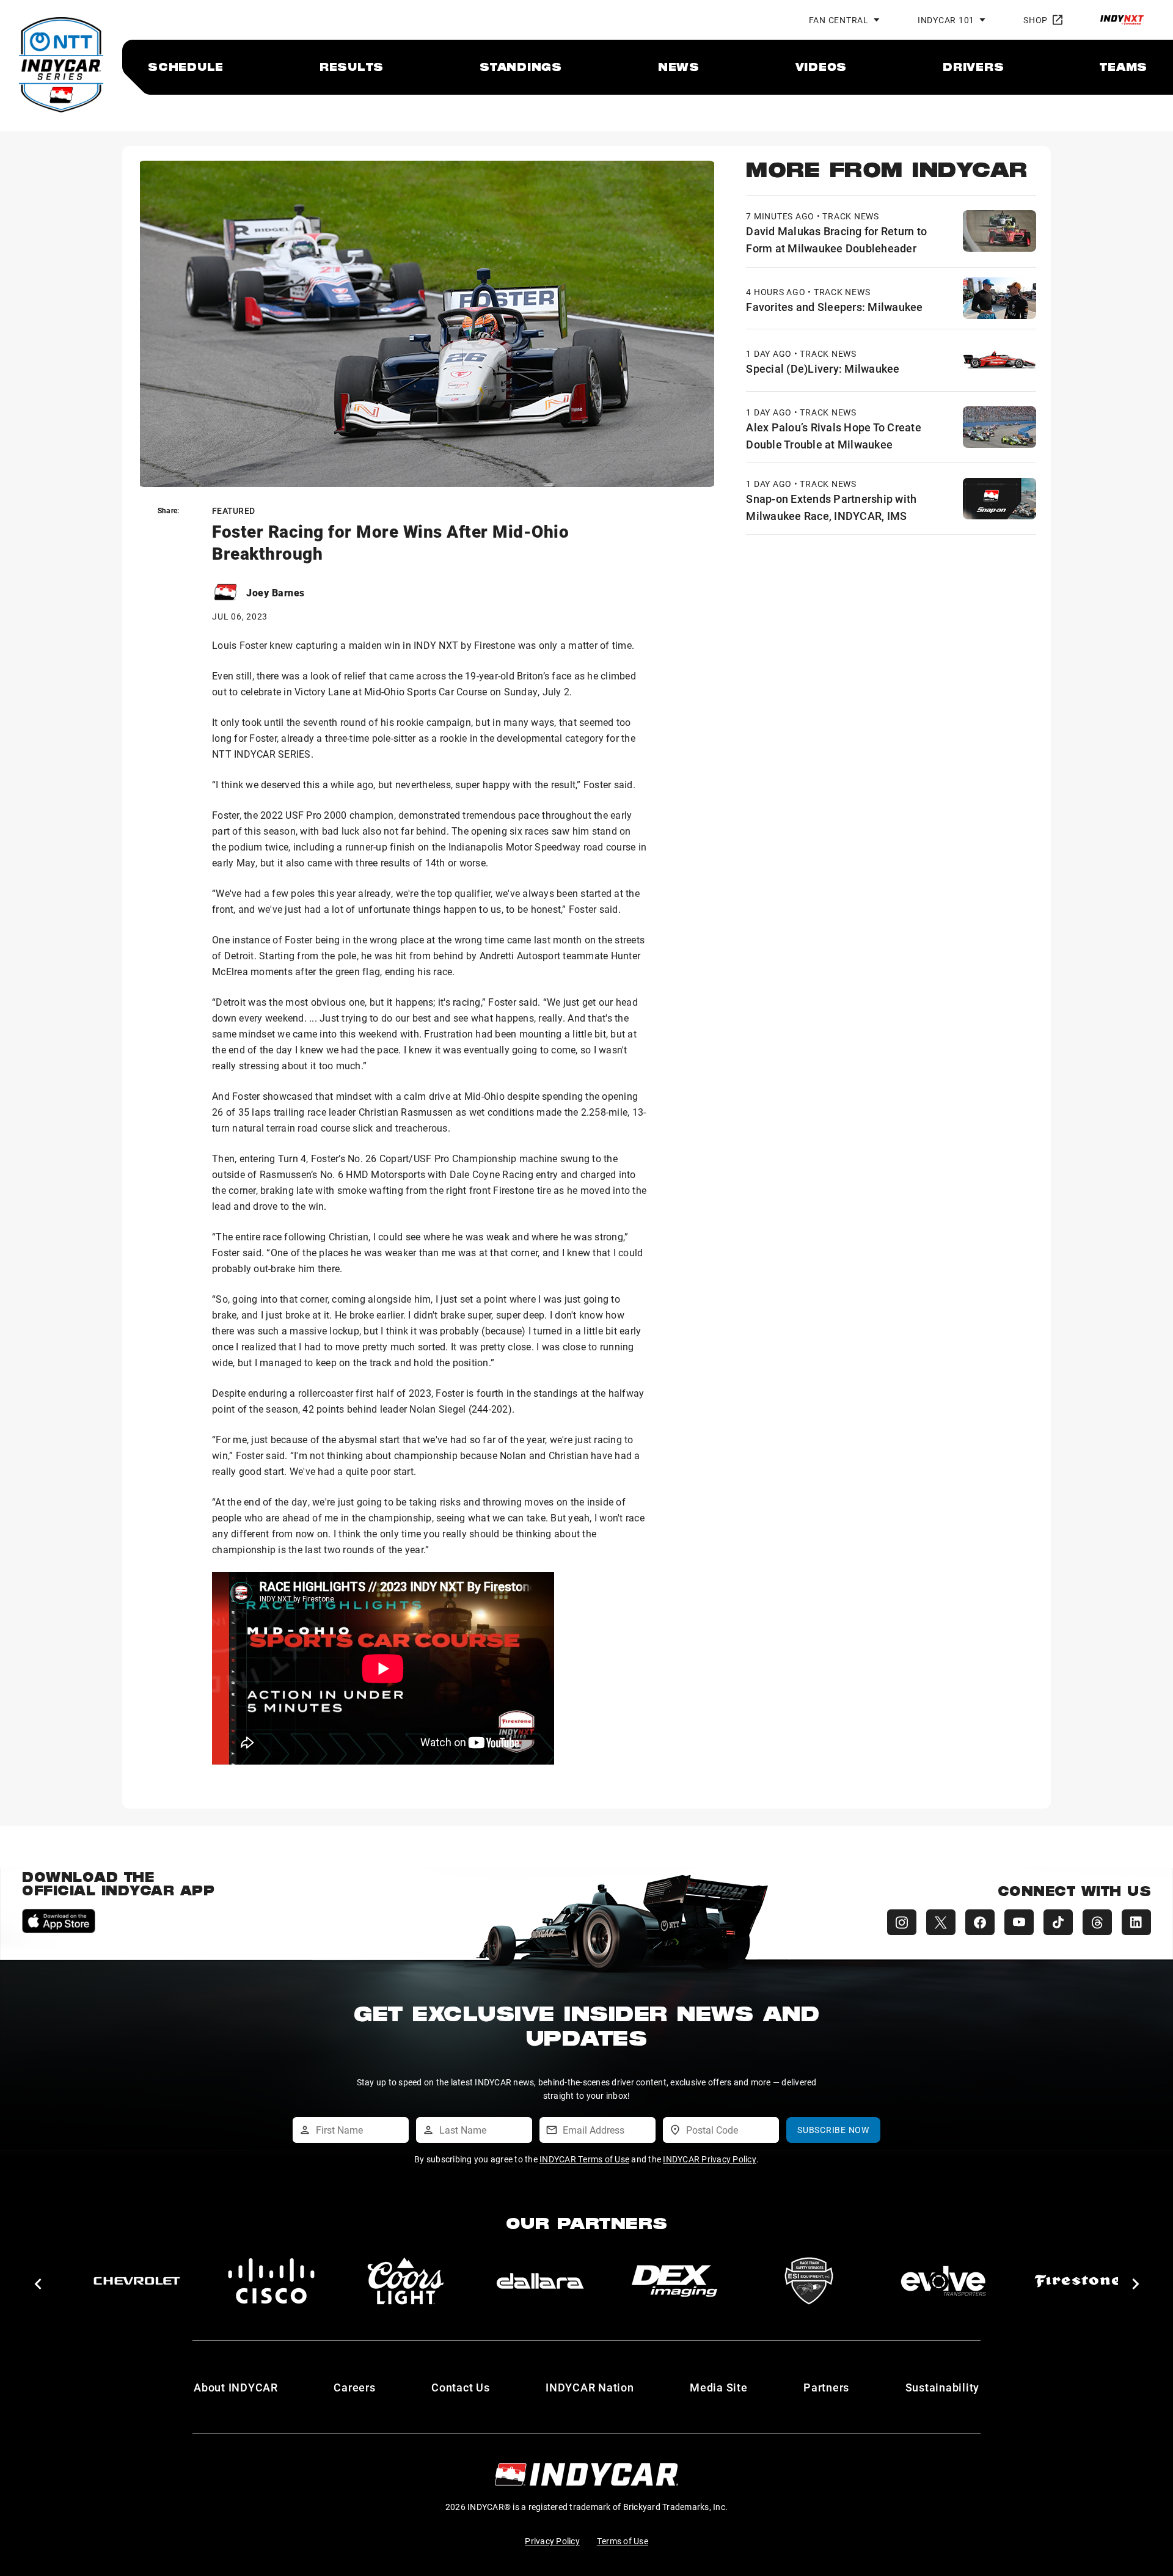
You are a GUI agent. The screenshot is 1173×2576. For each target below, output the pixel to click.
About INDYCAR (236, 2387)
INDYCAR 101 (946, 20)
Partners (826, 2387)
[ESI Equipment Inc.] (406, 2281)
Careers (354, 2387)
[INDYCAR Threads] (1097, 1922)
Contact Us (461, 2387)
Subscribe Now (833, 2130)
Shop (1036, 20)
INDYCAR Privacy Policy (710, 2159)
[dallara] (137, 2281)
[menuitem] (186, 67)
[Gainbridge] (809, 2281)
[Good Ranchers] (1078, 2281)
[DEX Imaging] (271, 2281)
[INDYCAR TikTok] (1058, 1922)
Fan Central (839, 20)
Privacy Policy (552, 2541)
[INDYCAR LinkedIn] (1136, 1922)
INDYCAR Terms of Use (584, 2159)
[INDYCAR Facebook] (980, 1922)
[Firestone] (674, 2281)
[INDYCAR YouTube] (1019, 1922)
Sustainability (943, 2387)
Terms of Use (623, 2541)
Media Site (719, 2387)
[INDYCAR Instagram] (902, 1922)
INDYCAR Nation (590, 2387)
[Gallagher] (943, 2281)
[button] (38, 2284)
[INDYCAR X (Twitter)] (941, 1922)
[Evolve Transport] (540, 2281)
